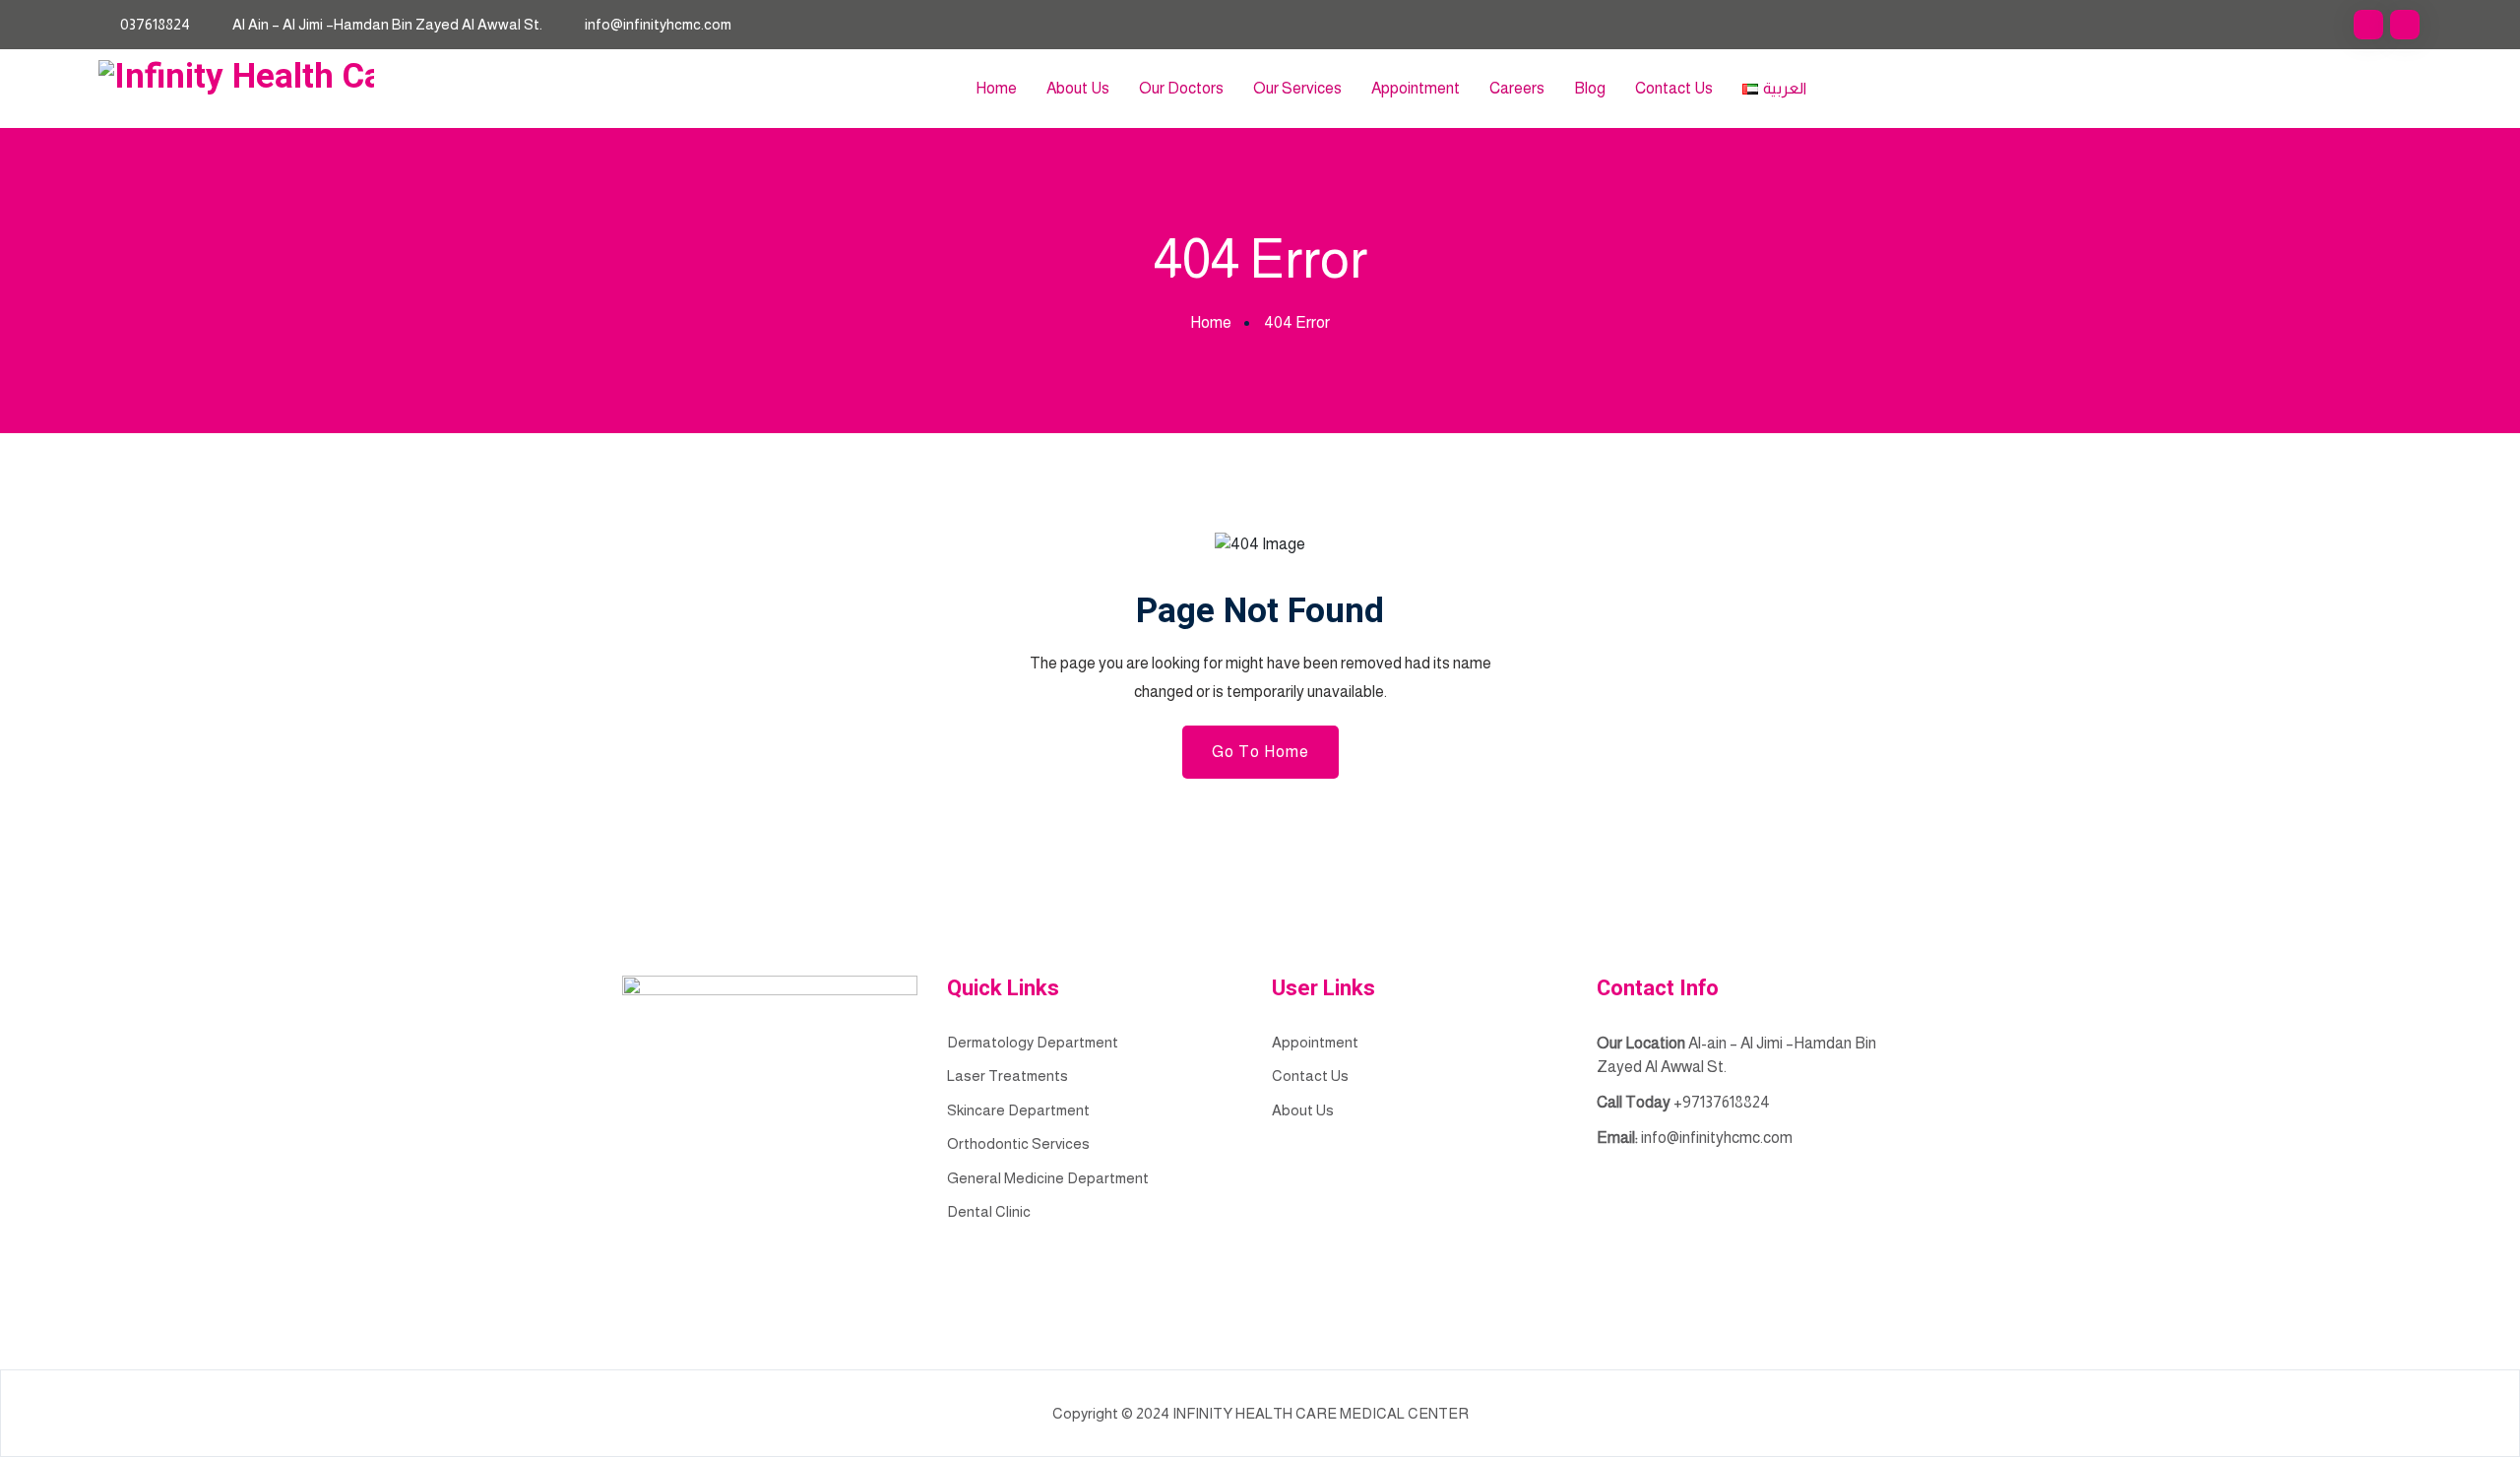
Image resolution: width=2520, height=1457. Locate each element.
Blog (1590, 88)
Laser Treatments (1008, 1076)
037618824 (155, 24)
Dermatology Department (1033, 1042)
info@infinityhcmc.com (658, 24)
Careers (1517, 88)
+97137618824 (1722, 1102)
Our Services (1297, 88)
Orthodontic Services (1018, 1143)
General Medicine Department (1048, 1178)
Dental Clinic (989, 1211)
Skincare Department (1018, 1110)
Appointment (1416, 88)
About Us (1078, 88)
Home (996, 88)
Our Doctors (1181, 88)
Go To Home (1260, 752)
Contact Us (1674, 88)
